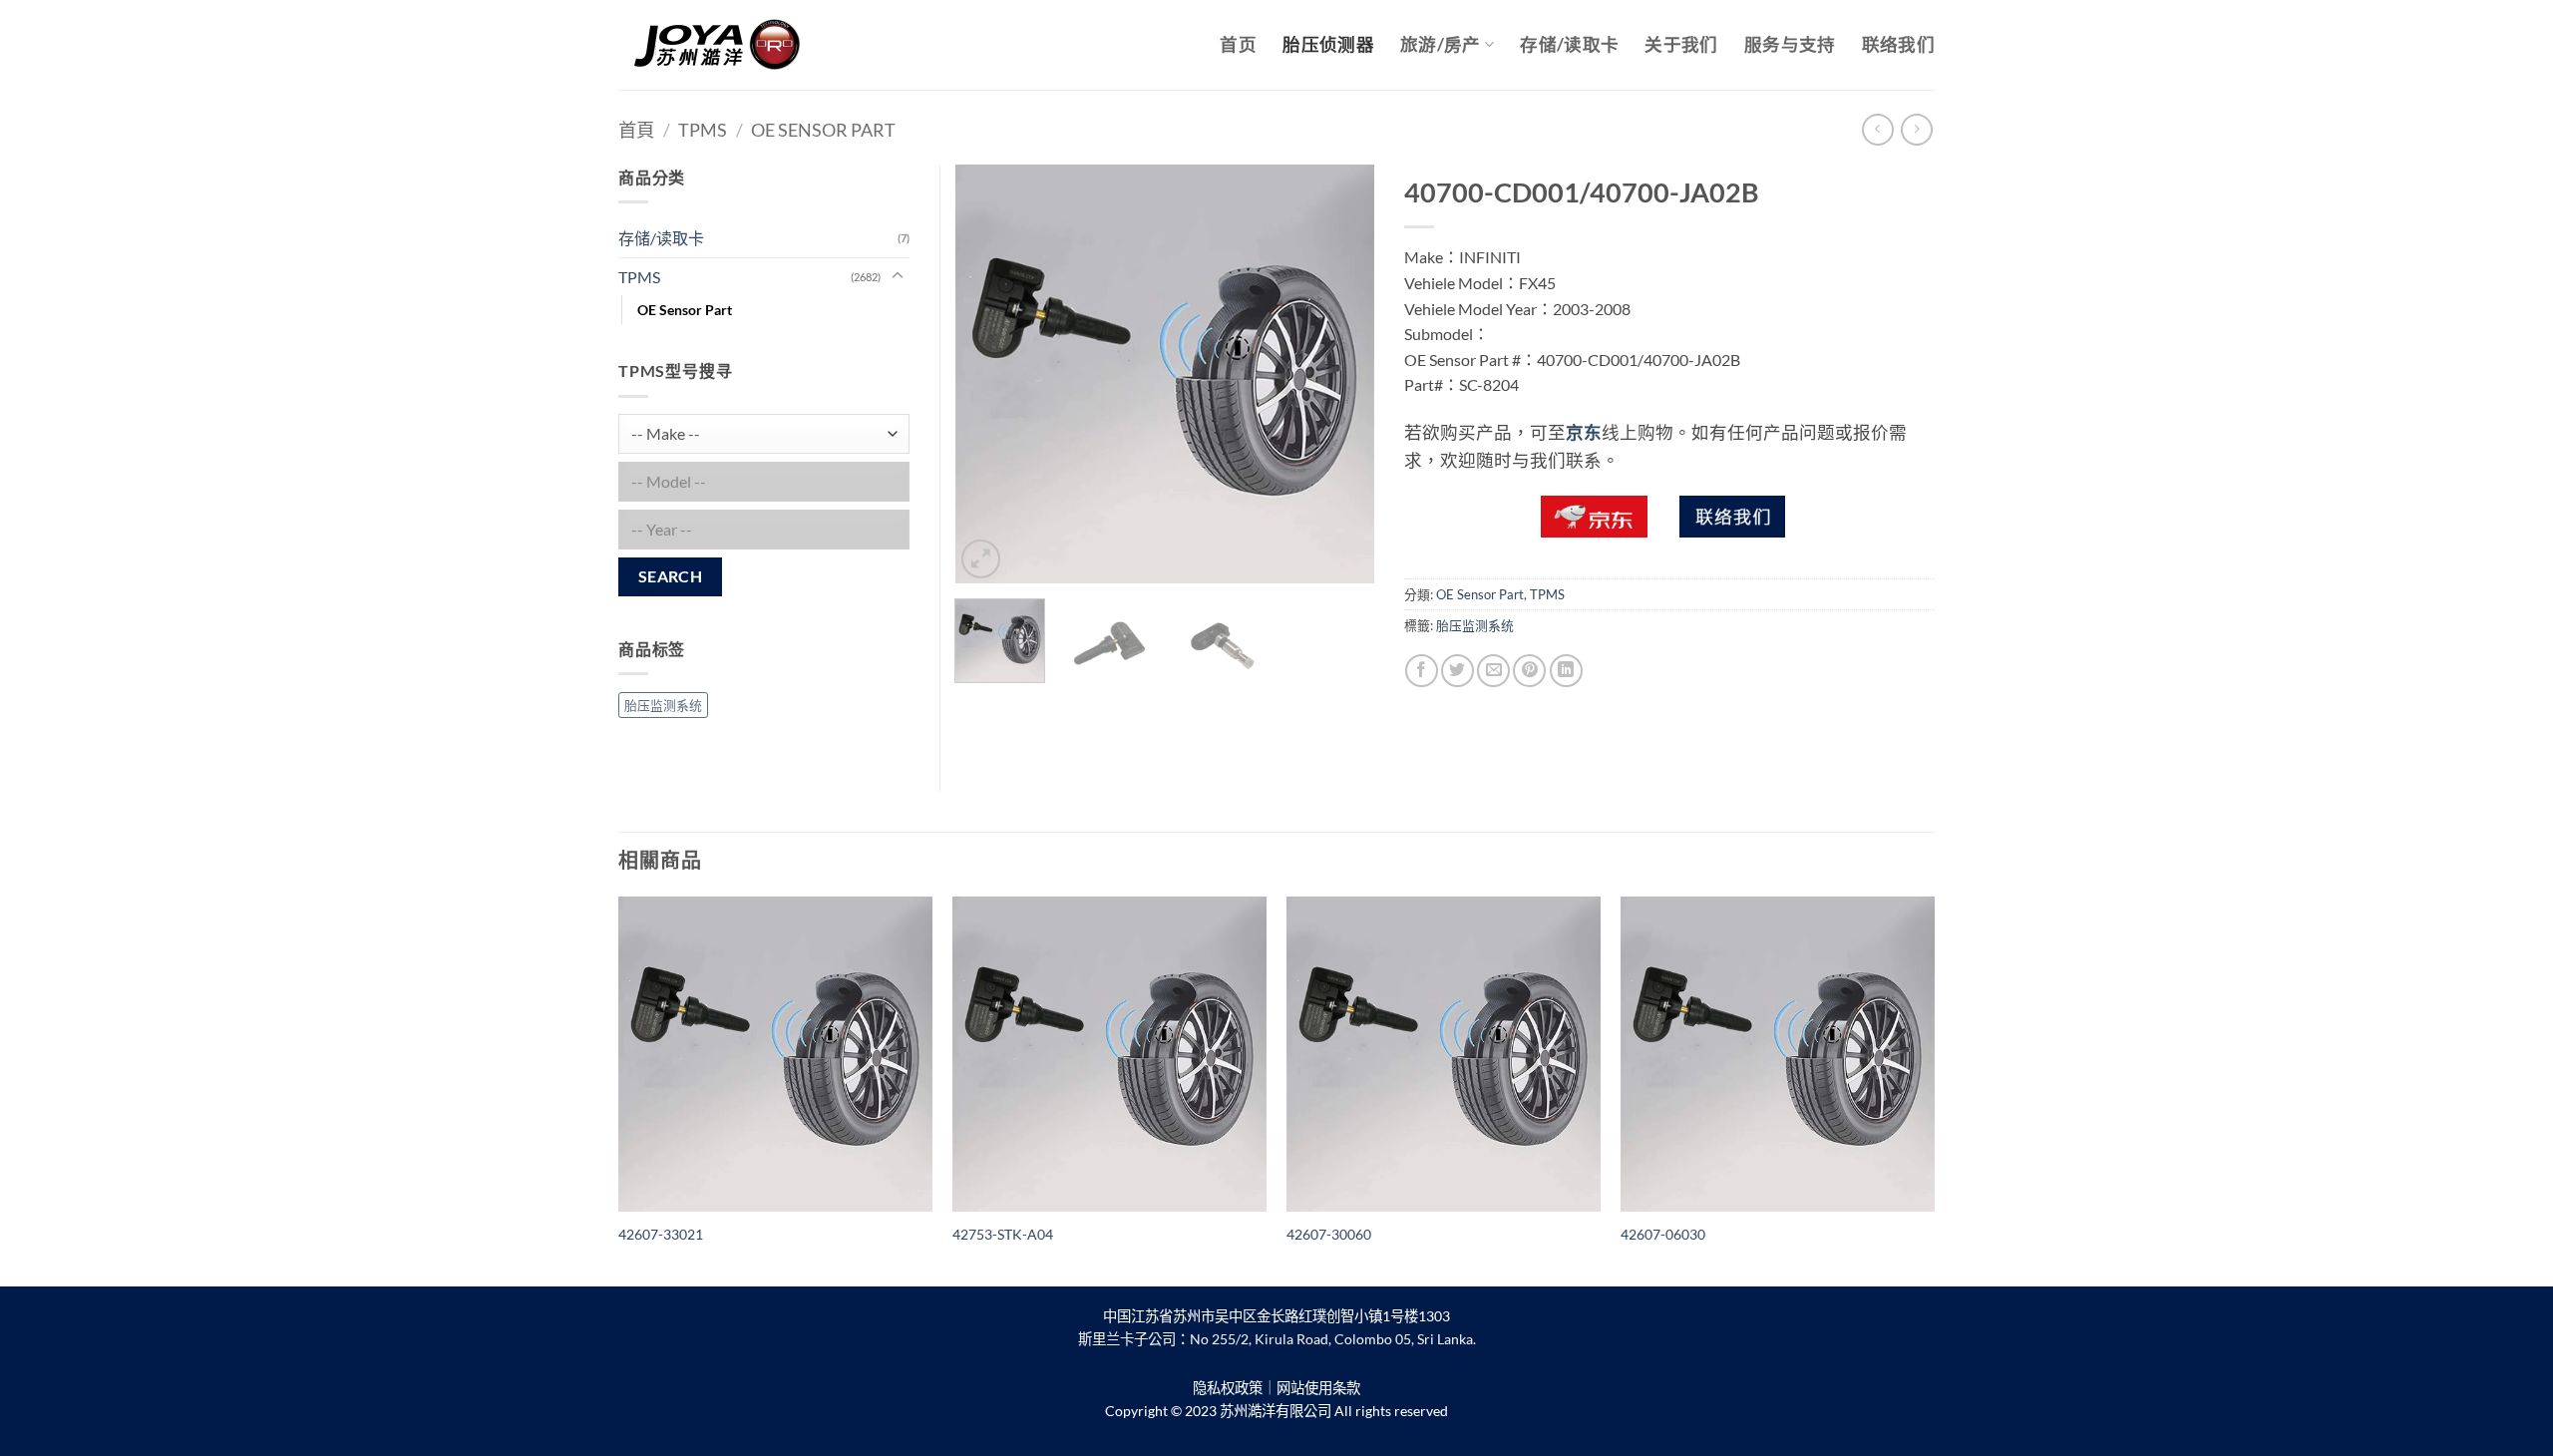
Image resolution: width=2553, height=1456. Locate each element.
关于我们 (1681, 44)
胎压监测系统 (1475, 625)
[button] (981, 559)
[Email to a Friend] (1493, 671)
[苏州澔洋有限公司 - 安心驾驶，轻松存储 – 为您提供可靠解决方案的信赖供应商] (718, 45)
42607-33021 (661, 1234)
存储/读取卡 (1569, 44)
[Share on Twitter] (1458, 671)
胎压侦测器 (1328, 44)
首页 (1238, 44)
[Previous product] (1916, 129)
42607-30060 (1329, 1234)
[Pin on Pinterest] (1529, 671)
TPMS (703, 130)
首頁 (636, 130)
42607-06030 (1663, 1234)
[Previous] (988, 374)
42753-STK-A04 (1003, 1234)
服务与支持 (1790, 44)
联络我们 (1898, 44)
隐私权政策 (1228, 1388)
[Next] (1340, 374)
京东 (1584, 432)
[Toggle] (898, 276)
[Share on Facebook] (1422, 671)
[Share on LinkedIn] (1566, 671)
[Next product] (1877, 129)
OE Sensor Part (823, 130)
